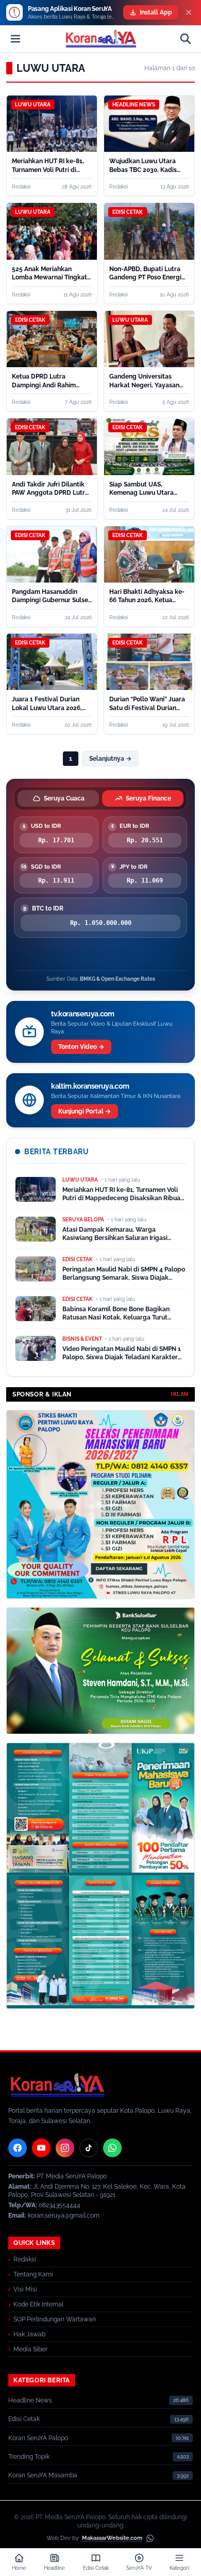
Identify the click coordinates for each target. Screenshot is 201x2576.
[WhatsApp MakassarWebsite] (150, 2538)
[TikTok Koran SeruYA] (89, 2148)
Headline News (30, 2400)
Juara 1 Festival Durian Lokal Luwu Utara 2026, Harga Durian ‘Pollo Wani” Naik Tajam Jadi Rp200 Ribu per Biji (50, 704)
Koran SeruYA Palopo (38, 2438)
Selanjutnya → (110, 759)
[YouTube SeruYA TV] (41, 2148)
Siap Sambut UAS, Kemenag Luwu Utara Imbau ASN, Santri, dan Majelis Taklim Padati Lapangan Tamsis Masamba (143, 489)
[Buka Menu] (15, 39)
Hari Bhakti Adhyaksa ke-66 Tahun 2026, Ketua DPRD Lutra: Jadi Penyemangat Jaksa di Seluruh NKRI (147, 596)
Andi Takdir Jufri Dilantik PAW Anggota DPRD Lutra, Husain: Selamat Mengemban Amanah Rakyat (51, 489)
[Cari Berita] (186, 39)
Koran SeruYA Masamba (43, 2475)
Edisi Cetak (24, 2419)
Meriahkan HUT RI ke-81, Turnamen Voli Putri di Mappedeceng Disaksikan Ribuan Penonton (50, 166)
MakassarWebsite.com (112, 2538)
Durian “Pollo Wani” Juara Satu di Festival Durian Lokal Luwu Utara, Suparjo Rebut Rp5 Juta (148, 704)
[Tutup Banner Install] (189, 12)
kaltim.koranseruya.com (90, 1086)
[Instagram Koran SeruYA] (65, 2148)
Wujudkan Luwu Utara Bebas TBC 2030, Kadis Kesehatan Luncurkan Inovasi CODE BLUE (143, 166)
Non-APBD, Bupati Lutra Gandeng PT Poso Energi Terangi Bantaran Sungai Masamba (146, 274)
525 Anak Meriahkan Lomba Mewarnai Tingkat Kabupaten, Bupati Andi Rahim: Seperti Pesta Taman (49, 274)
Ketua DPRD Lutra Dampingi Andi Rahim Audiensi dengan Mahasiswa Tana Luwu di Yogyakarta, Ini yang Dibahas (48, 381)
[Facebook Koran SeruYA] (18, 2148)
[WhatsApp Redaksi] (112, 2148)
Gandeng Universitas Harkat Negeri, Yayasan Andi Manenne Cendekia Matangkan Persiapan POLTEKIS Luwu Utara (145, 381)
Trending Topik (29, 2457)
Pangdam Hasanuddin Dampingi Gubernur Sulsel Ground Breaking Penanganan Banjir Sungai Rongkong (51, 596)
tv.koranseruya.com (83, 1014)
